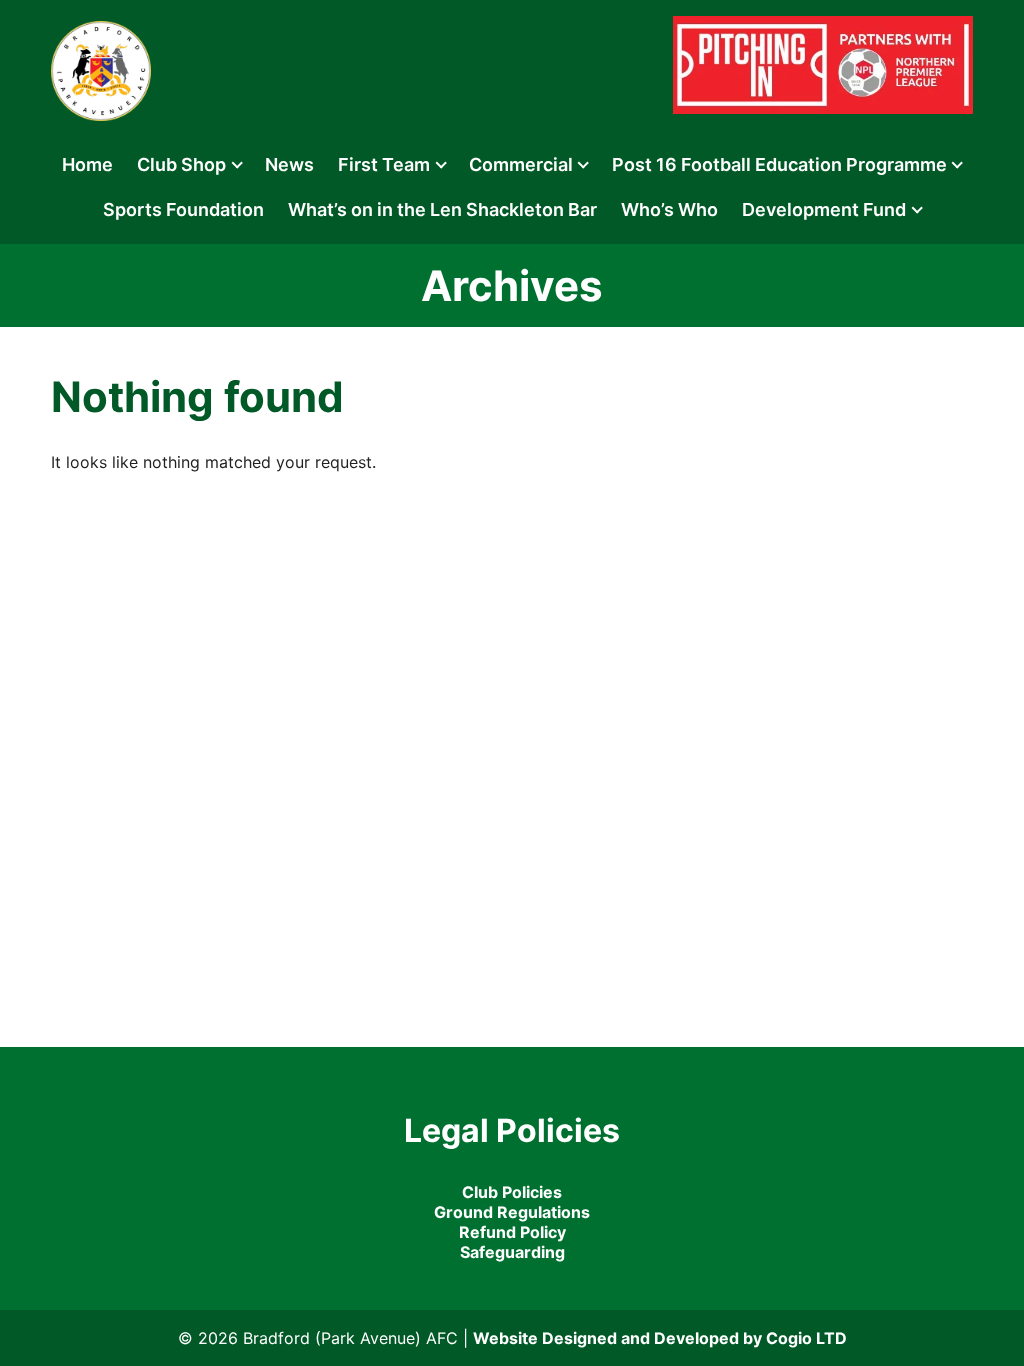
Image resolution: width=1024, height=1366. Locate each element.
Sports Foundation (183, 209)
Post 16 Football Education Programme (779, 164)
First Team (384, 164)
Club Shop (181, 164)
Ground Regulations (512, 1212)
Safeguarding (512, 1252)
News (289, 164)
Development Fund (824, 209)
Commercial (521, 164)
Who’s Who (669, 209)
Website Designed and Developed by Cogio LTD (660, 1338)
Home (87, 164)
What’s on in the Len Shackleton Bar (442, 209)
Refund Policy (512, 1232)
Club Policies (512, 1192)
